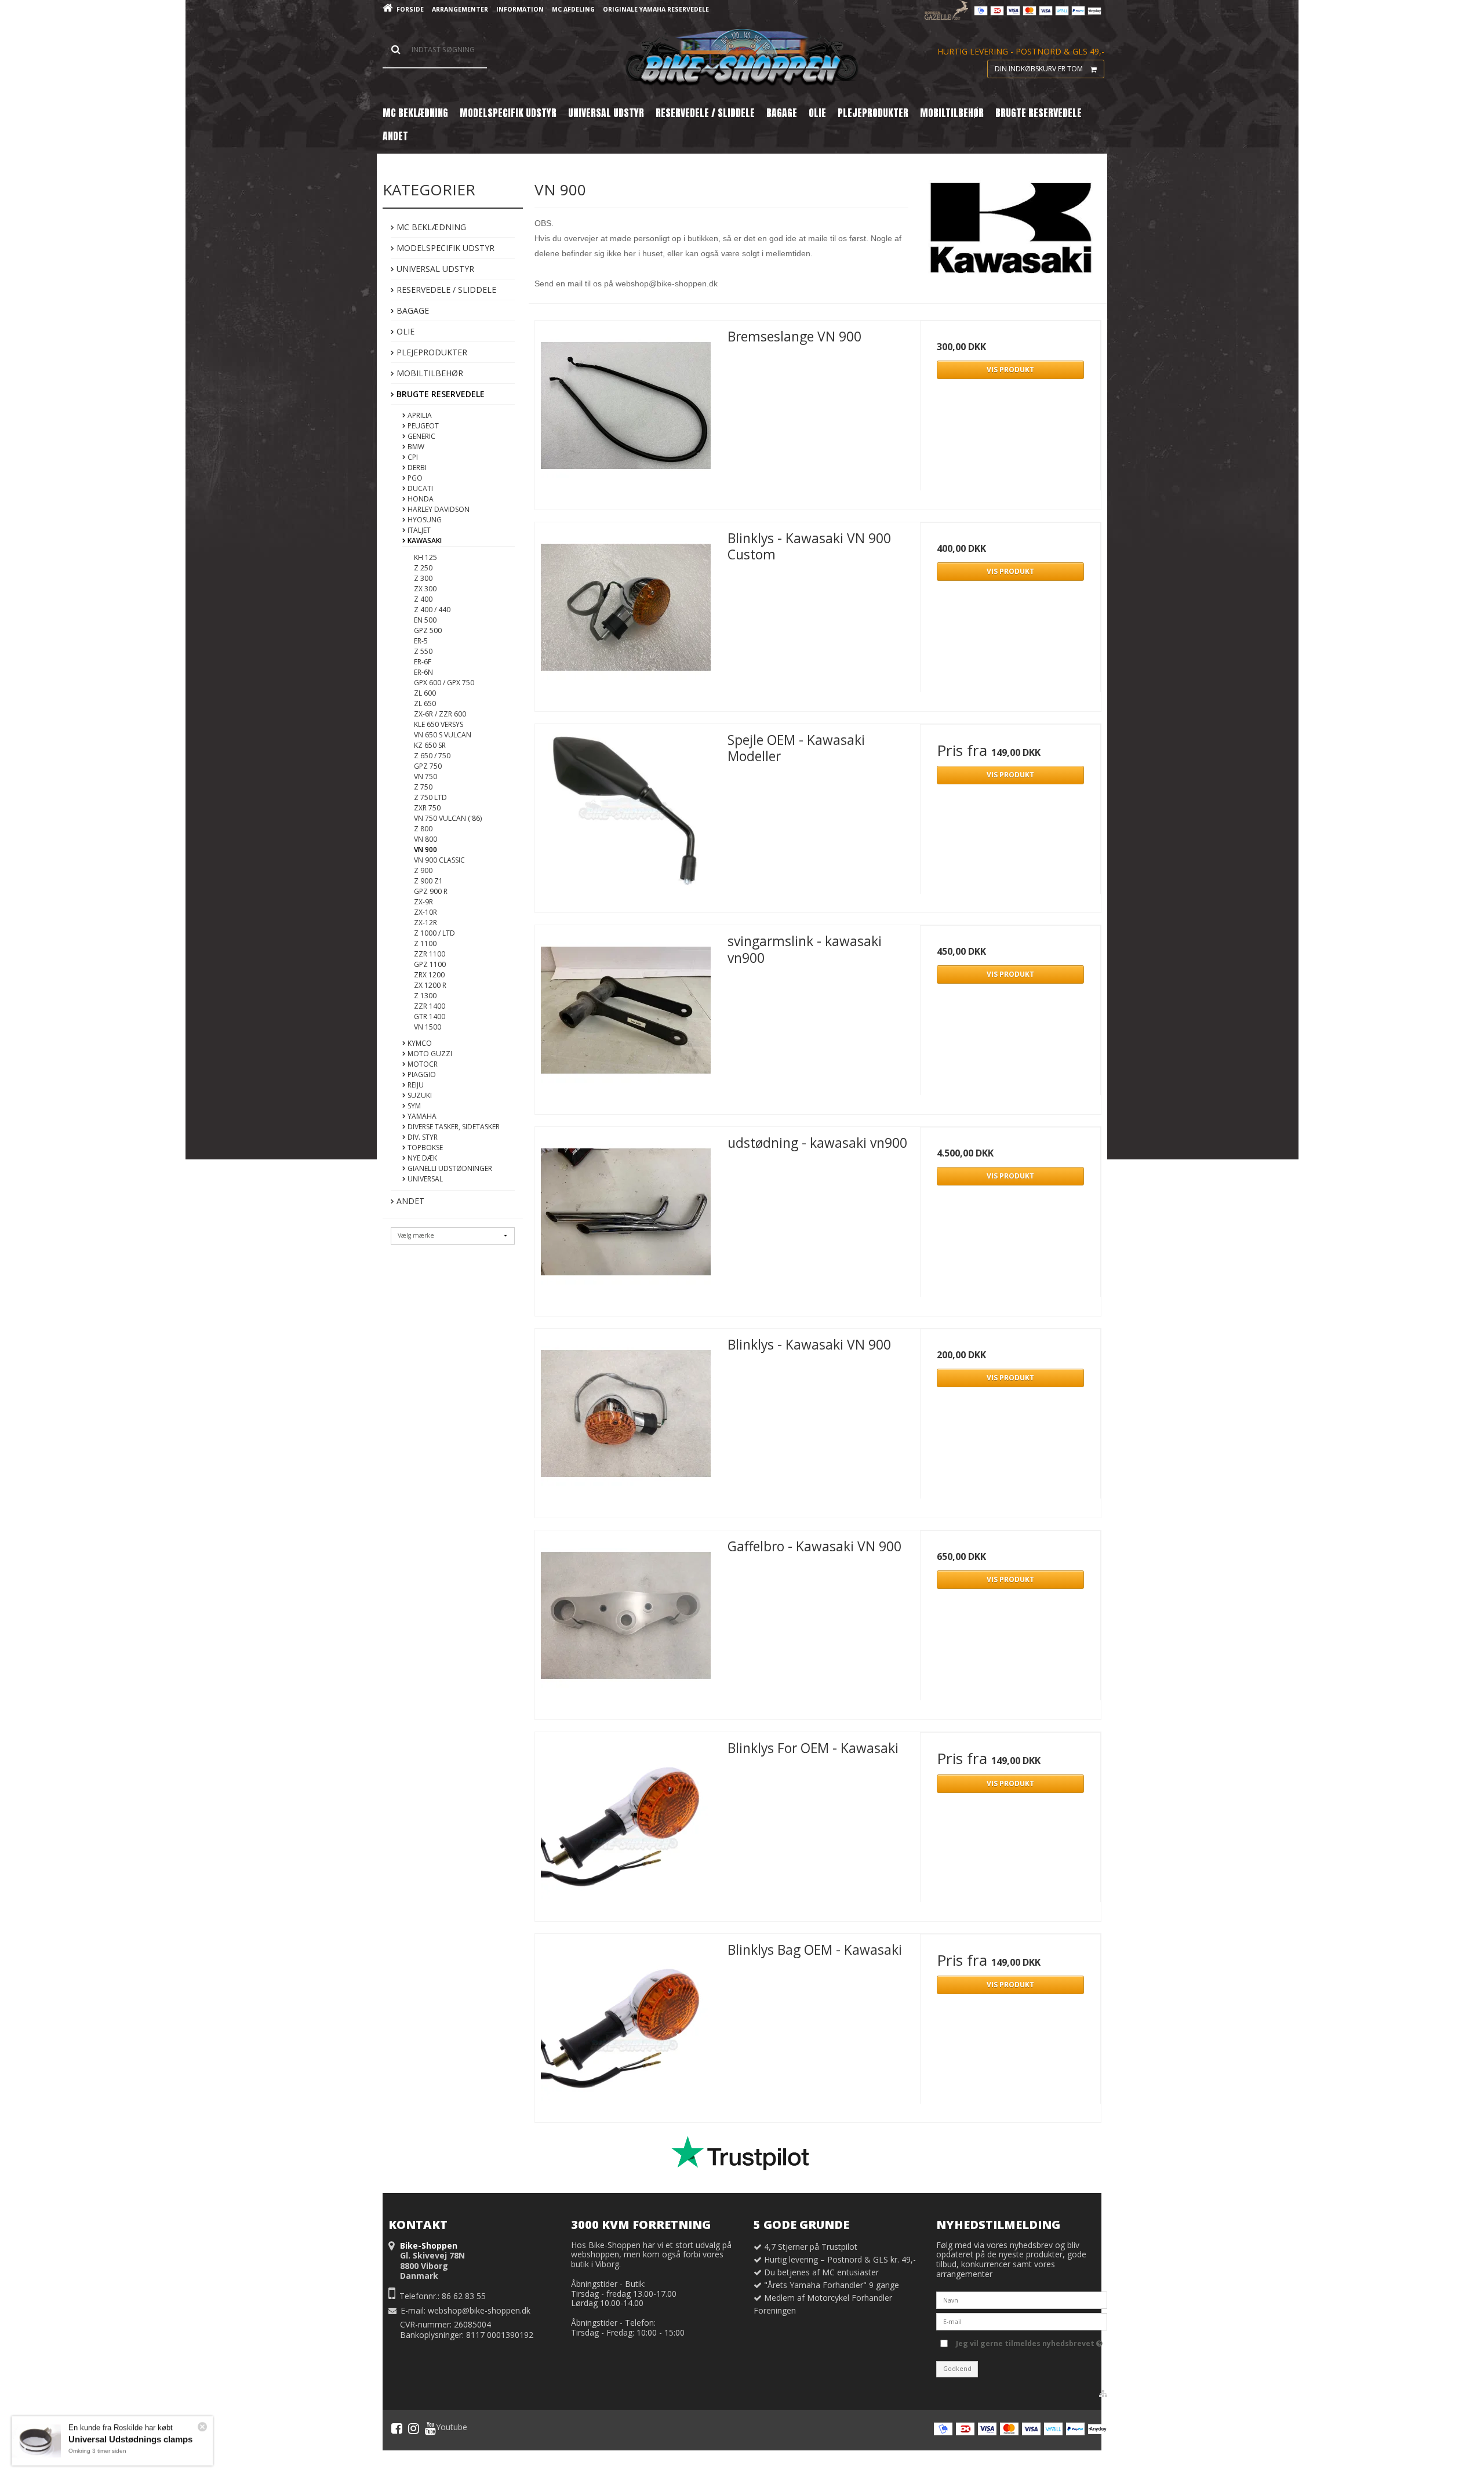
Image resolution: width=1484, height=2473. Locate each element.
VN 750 (425, 777)
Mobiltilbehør (429, 373)
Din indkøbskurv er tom (1039, 69)
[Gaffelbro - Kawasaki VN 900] (625, 1621)
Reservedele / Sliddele (445, 290)
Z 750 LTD (430, 797)
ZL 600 (425, 693)
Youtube (452, 2427)
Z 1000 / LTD (434, 933)
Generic (421, 436)
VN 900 (425, 850)
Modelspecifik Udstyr (444, 248)
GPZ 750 (428, 766)
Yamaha (421, 1116)
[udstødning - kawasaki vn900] (625, 1217)
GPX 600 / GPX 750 (444, 683)
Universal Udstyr (434, 269)
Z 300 (423, 578)
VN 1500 (428, 1027)
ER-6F (423, 662)
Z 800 (423, 829)
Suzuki (419, 1095)
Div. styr (422, 1137)
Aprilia (419, 415)
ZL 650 (425, 703)
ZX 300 (425, 589)
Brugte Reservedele (439, 394)
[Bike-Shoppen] (742, 58)
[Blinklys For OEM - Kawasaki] (625, 1823)
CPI (412, 457)
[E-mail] (1022, 2321)
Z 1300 (425, 996)
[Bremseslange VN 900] (625, 411)
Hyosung (424, 520)
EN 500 (425, 620)
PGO (414, 478)
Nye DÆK (421, 1158)
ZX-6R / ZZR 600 (440, 714)
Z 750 (423, 787)
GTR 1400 (430, 1017)
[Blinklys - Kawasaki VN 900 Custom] (625, 613)
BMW (415, 447)
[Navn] (1022, 2299)
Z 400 (423, 599)
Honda (420, 499)
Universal (424, 1179)
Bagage (412, 310)
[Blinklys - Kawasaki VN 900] (625, 1419)
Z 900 (423, 870)
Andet (409, 1201)
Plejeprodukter (431, 352)
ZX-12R (425, 923)
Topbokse (424, 1148)
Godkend (957, 2369)
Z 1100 (425, 943)
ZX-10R (425, 912)
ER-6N (423, 672)
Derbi (416, 468)
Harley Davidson (438, 509)
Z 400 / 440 (432, 610)
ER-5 (421, 641)
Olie (404, 331)
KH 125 (425, 557)
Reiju (415, 1085)
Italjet (418, 530)
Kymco (419, 1043)
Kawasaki (424, 541)
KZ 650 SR (430, 745)
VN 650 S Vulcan (443, 735)
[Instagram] (414, 2428)
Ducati (419, 488)
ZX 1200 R (430, 985)
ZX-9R (423, 902)
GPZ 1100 (430, 964)
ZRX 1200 (429, 975)
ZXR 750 (427, 808)
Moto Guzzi (429, 1054)
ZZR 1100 (430, 954)
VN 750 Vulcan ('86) (448, 818)
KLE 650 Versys (439, 724)
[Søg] (435, 50)
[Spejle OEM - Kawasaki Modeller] (625, 814)
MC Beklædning (430, 227)
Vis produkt (1010, 370)
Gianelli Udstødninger (449, 1168)
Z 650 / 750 (432, 756)
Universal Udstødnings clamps (130, 2435)
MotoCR (422, 1064)
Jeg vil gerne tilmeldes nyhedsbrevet (1026, 2341)
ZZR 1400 (430, 1006)
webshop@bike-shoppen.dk (479, 2310)
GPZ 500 (428, 630)
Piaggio (421, 1074)
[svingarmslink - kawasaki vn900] (625, 1016)
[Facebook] (397, 2428)
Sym (413, 1106)
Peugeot (422, 426)
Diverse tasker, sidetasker (453, 1127)
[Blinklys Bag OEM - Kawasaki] (625, 2024)
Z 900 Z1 (428, 881)
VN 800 (425, 839)
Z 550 (423, 651)
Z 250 (423, 568)
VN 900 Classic (439, 860)
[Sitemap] (1103, 2394)
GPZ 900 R (431, 891)
